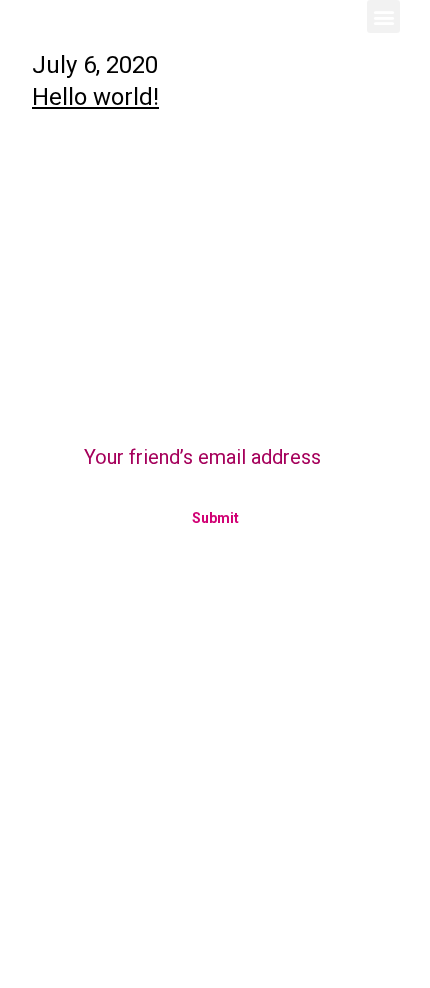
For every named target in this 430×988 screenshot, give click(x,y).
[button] (383, 16)
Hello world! (95, 97)
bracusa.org (71, 722)
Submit (215, 518)
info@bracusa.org (100, 752)
